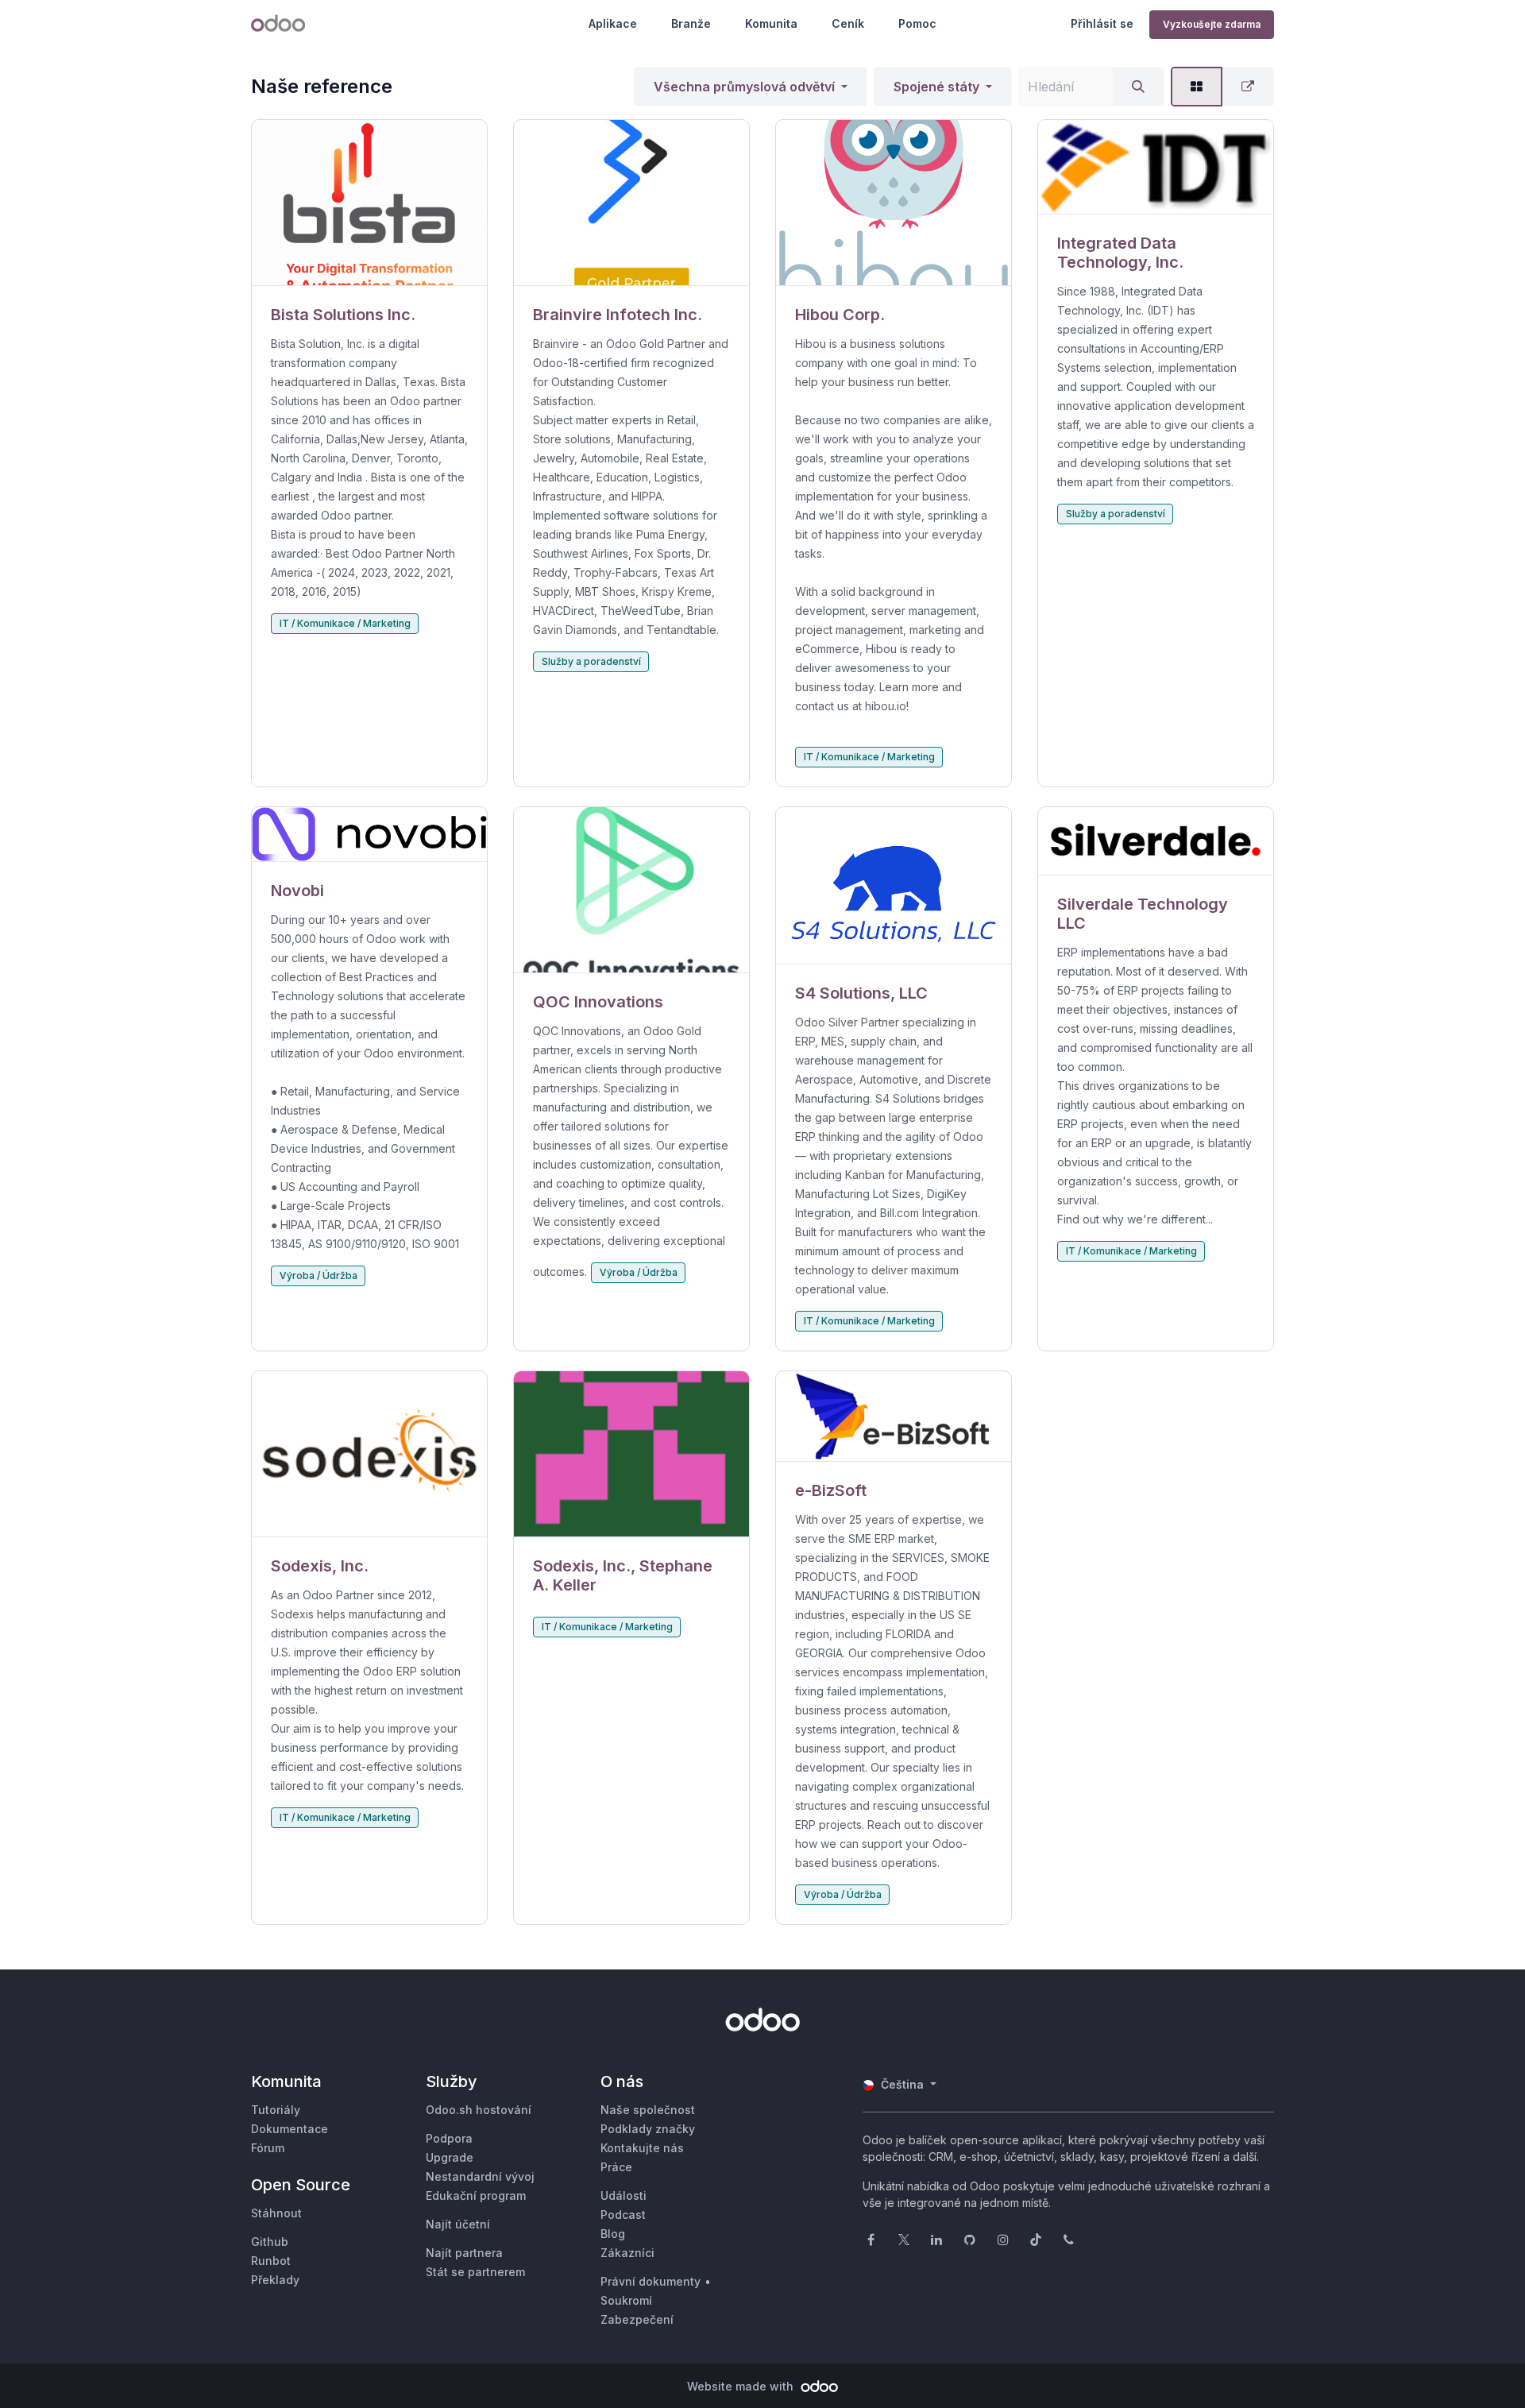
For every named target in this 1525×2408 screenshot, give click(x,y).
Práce (616, 2167)
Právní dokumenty (651, 2281)
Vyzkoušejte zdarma (1212, 24)
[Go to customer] (369, 203)
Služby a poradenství (591, 661)
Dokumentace (290, 2129)
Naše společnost (648, 2110)
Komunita (771, 23)
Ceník (848, 23)
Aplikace (613, 23)
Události (624, 2195)
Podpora (449, 2138)
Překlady (275, 2280)
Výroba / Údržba (319, 1276)
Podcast (623, 2215)
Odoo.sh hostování (479, 2110)
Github (270, 2242)
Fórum (268, 2148)
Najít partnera (464, 2253)
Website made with (742, 2386)
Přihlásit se (1102, 23)
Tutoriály (276, 2110)
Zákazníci (627, 2253)
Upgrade (450, 2157)
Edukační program (476, 2195)
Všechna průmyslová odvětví (744, 87)
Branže (691, 23)
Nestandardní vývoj (480, 2176)
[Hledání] (1138, 87)
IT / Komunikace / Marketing (345, 623)
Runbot (271, 2261)
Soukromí (626, 2300)
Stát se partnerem (475, 2272)
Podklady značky (648, 2129)
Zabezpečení (637, 2319)
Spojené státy (936, 87)
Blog (613, 2234)
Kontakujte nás (642, 2148)
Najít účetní (458, 2224)
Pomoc (917, 23)
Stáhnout (276, 2213)
